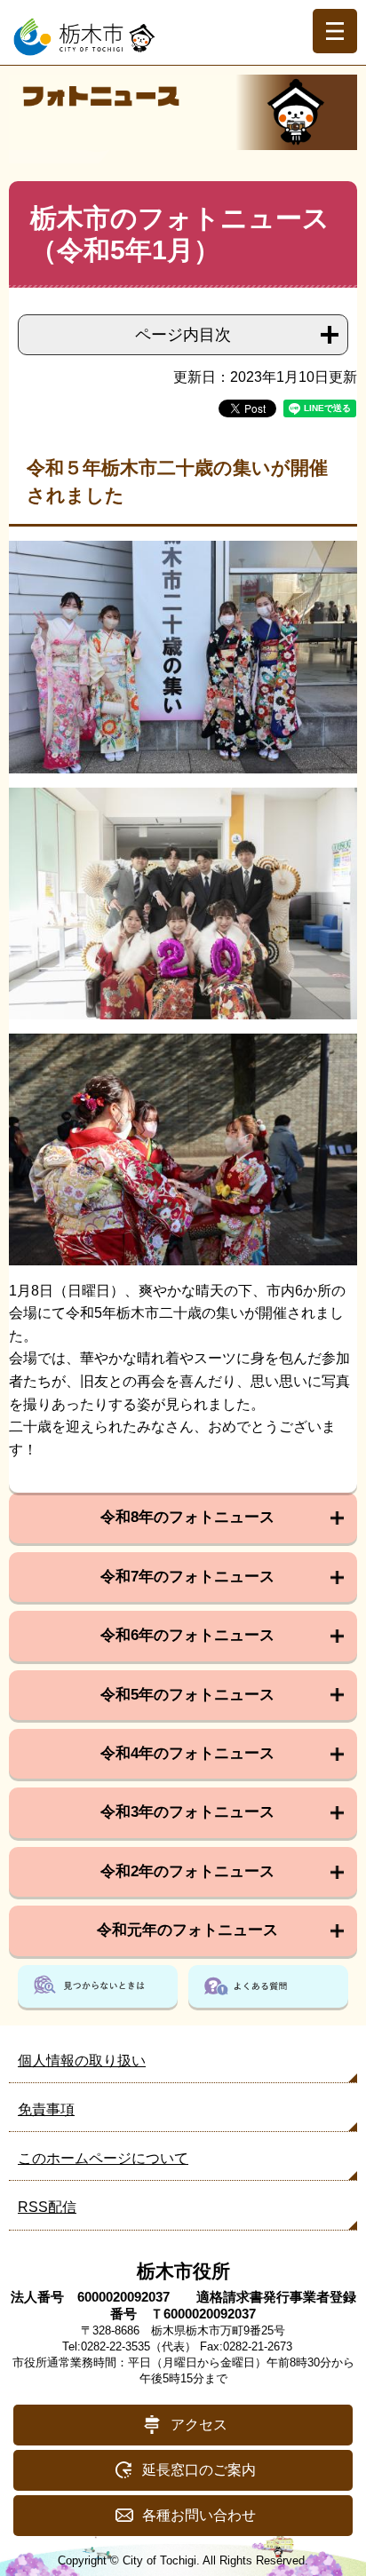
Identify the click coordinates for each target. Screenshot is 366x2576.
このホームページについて (103, 2158)
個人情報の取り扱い (82, 2061)
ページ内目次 (183, 335)
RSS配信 (47, 2207)
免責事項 (46, 2109)
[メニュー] (335, 31)
